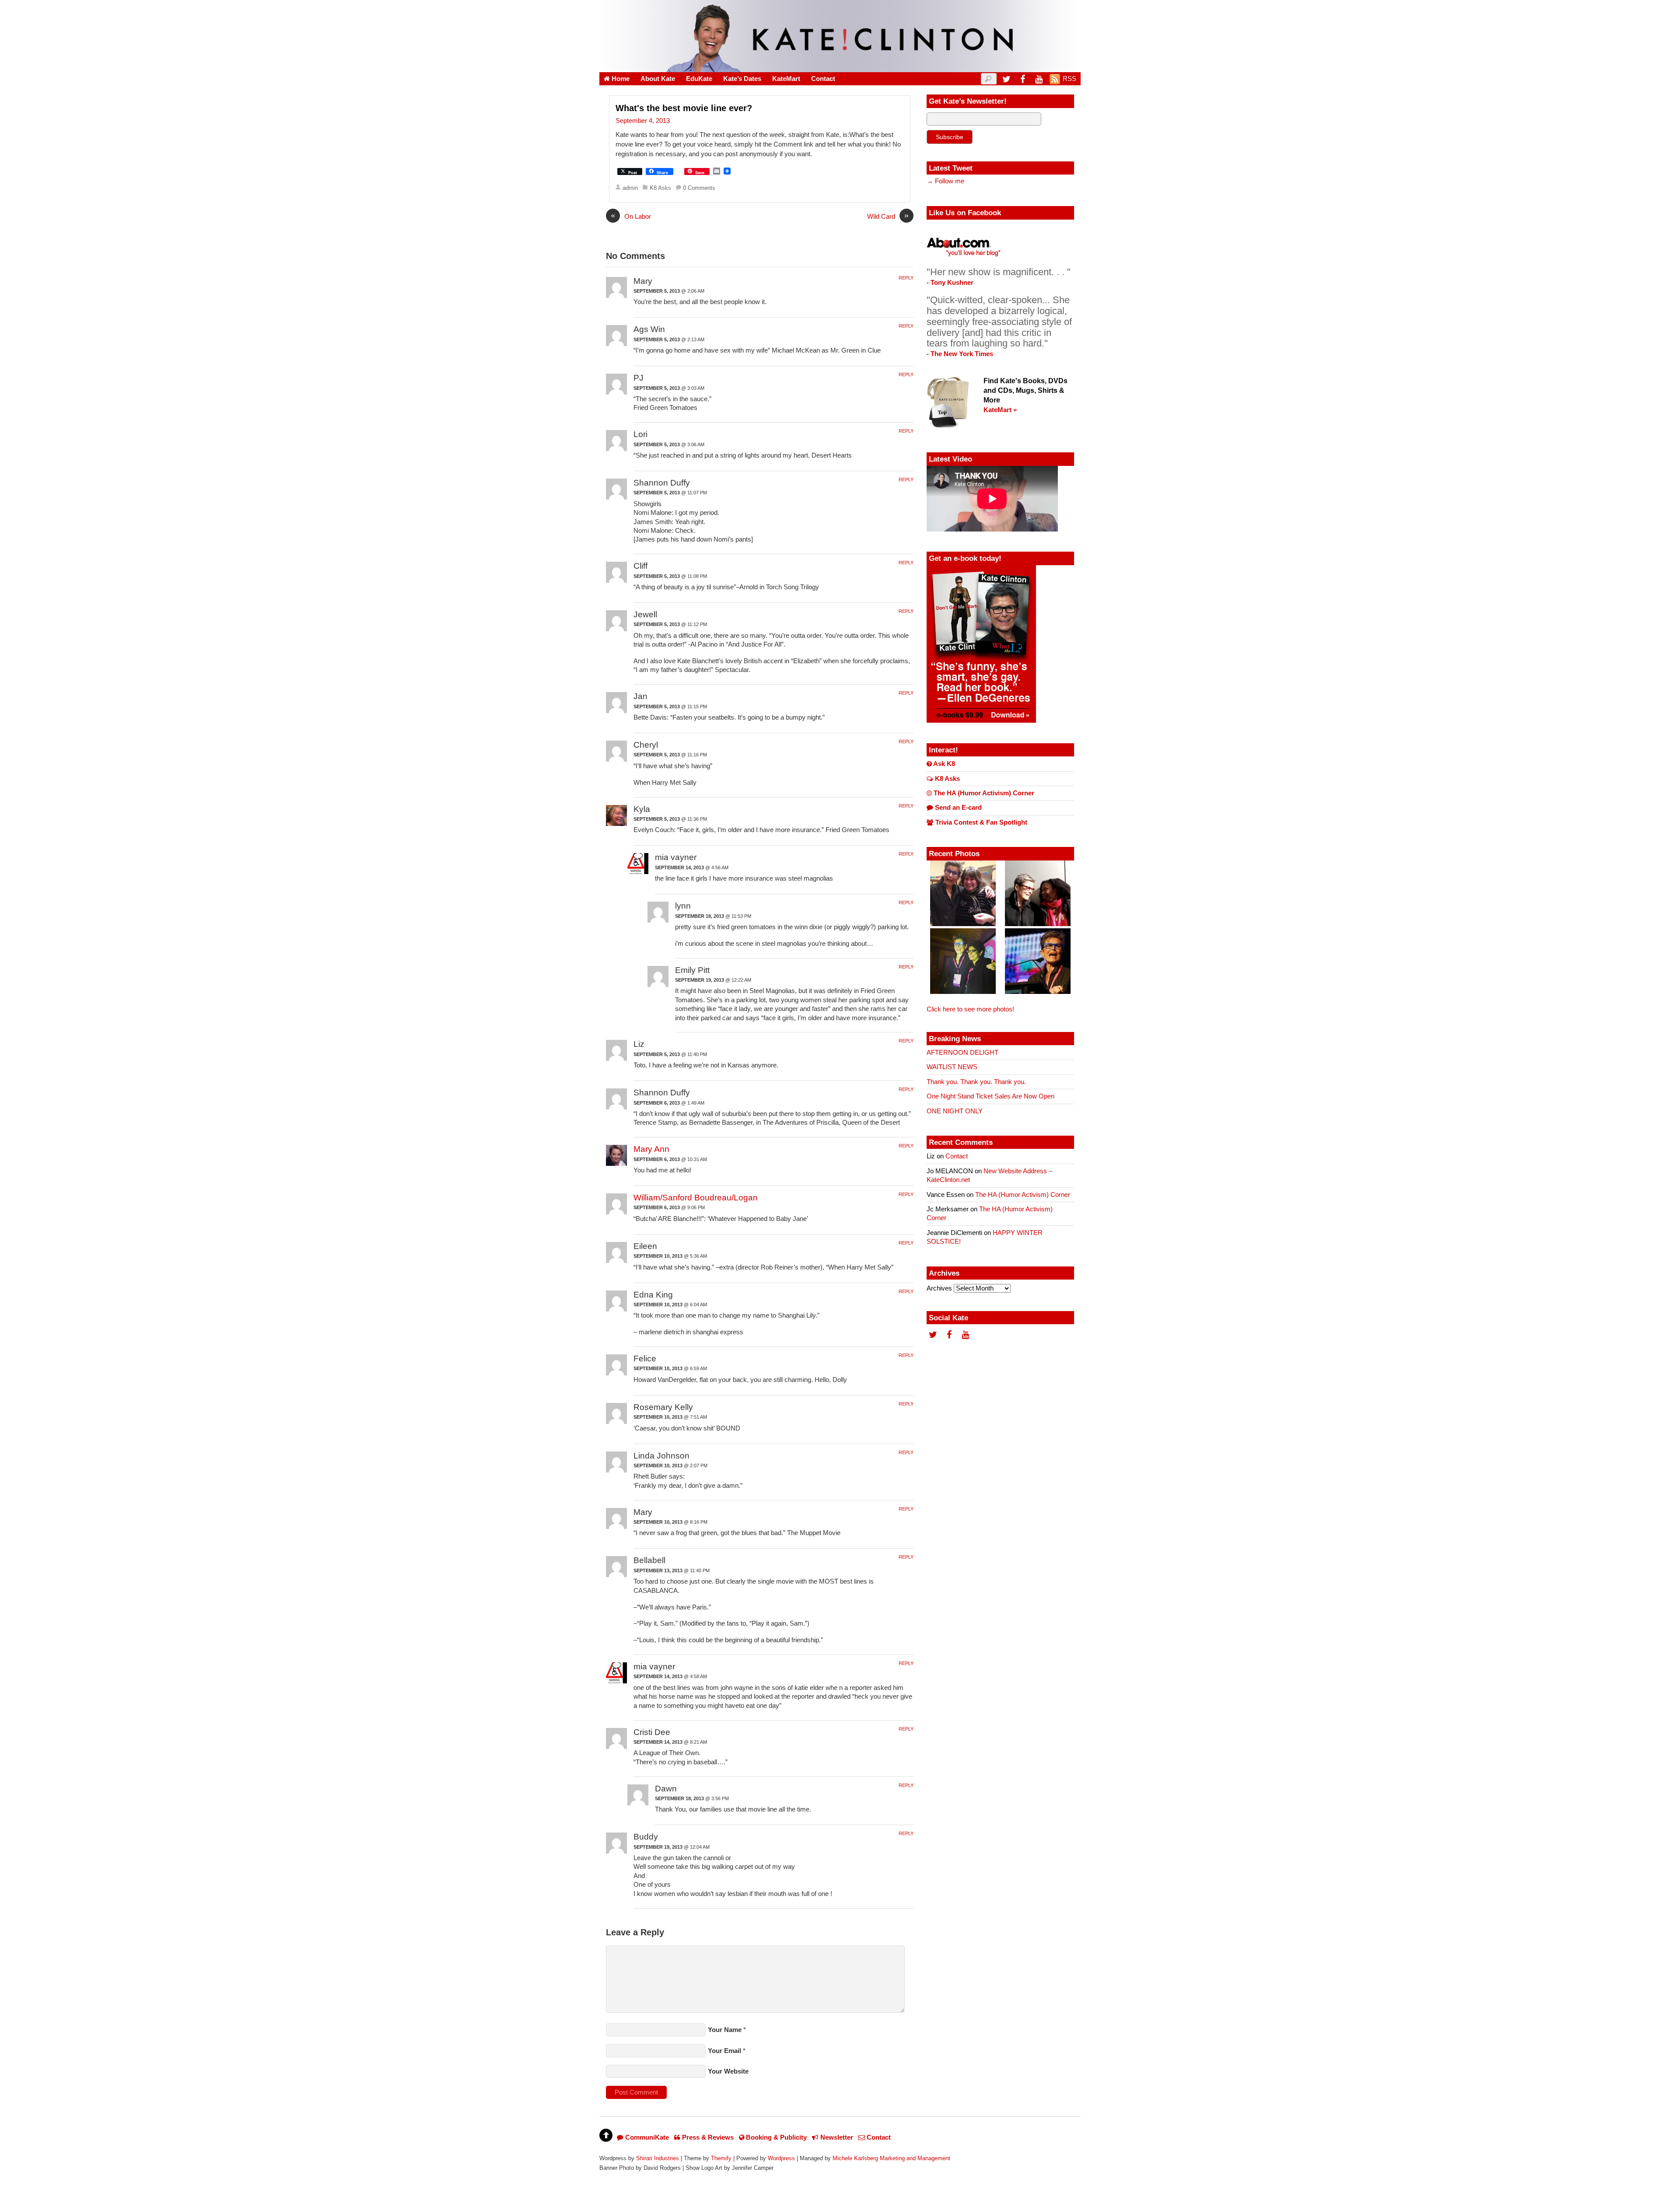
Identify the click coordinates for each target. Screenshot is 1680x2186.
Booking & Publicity (775, 2137)
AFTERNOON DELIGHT (962, 1053)
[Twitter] (1006, 79)
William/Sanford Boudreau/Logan (696, 1198)
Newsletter (836, 2137)
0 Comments (699, 188)
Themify (721, 2158)
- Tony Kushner (950, 283)
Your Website (728, 2071)
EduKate (699, 79)
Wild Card (888, 216)
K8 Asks (660, 188)
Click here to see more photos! (970, 1009)
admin (630, 188)
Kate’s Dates (742, 79)
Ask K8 (943, 764)
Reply (906, 278)
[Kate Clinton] (840, 67)
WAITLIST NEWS (952, 1067)
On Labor (631, 216)
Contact (823, 79)
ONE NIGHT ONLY (955, 1111)
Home (620, 79)
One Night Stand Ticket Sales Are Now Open (990, 1096)
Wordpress (781, 2158)
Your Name (725, 2030)
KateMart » (1000, 410)
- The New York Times (960, 354)
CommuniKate (646, 2137)
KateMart (786, 79)
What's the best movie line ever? (684, 108)
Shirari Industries (658, 2158)
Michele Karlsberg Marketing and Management (891, 2158)
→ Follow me (945, 181)
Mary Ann (651, 1149)
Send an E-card (957, 808)
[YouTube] (1039, 79)
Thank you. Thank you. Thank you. (976, 1082)
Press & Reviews (707, 2137)
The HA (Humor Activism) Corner (983, 793)
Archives (939, 1288)
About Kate (658, 79)
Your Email (724, 2051)
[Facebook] (1022, 79)
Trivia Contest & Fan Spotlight (980, 822)
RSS (1069, 79)
